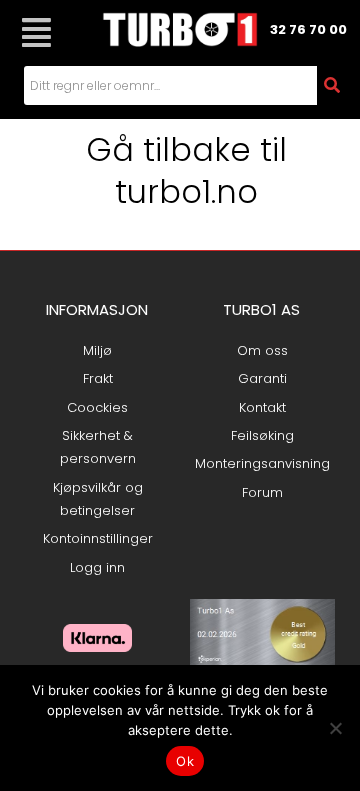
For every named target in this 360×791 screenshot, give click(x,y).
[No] (335, 728)
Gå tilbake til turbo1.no (186, 170)
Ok (185, 761)
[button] (36, 32)
